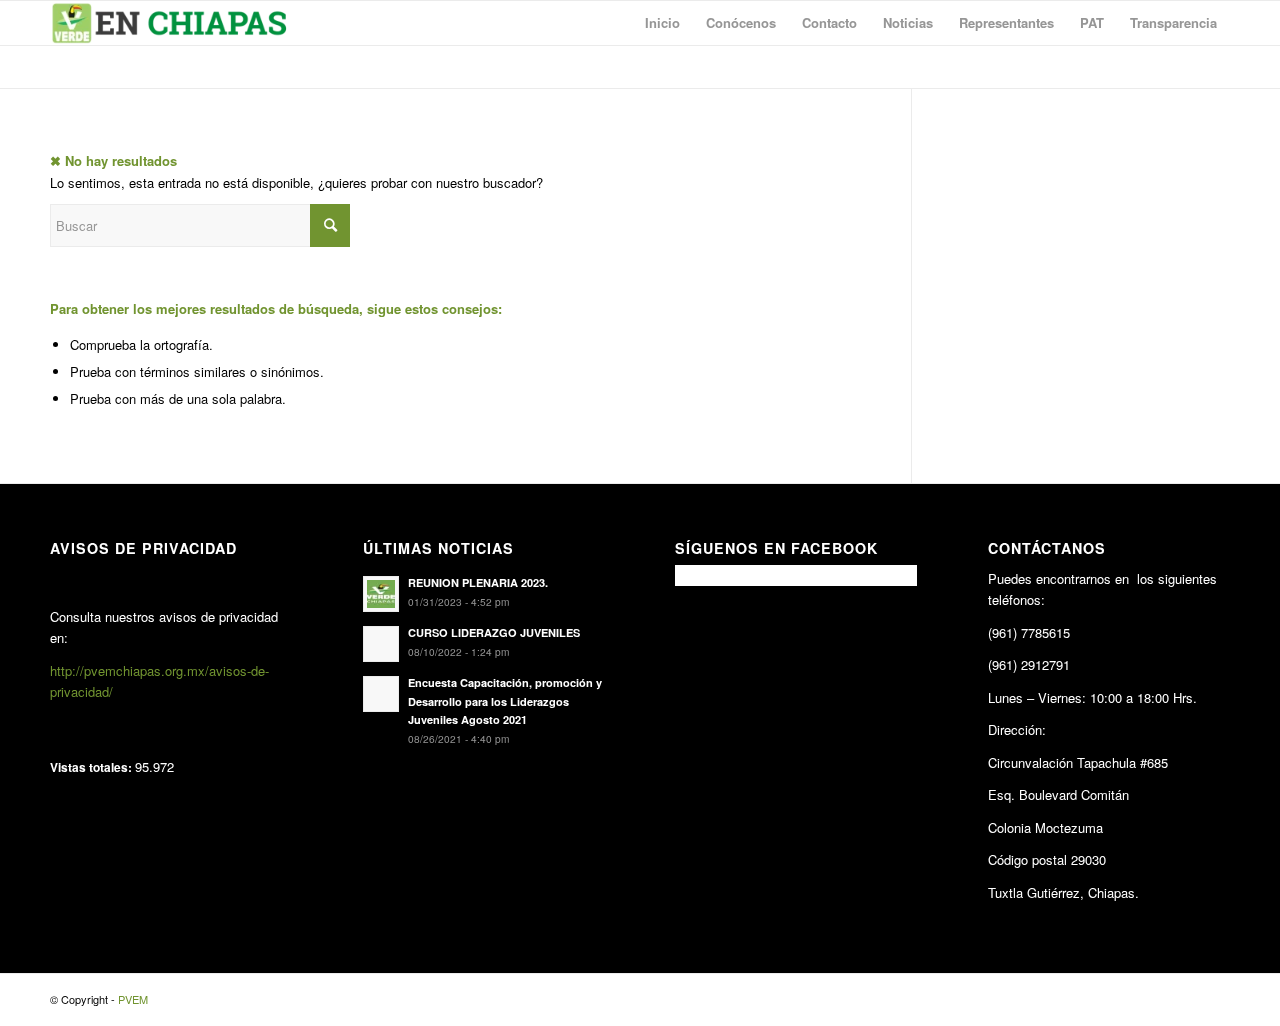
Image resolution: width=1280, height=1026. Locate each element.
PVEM (133, 999)
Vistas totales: (92, 767)
